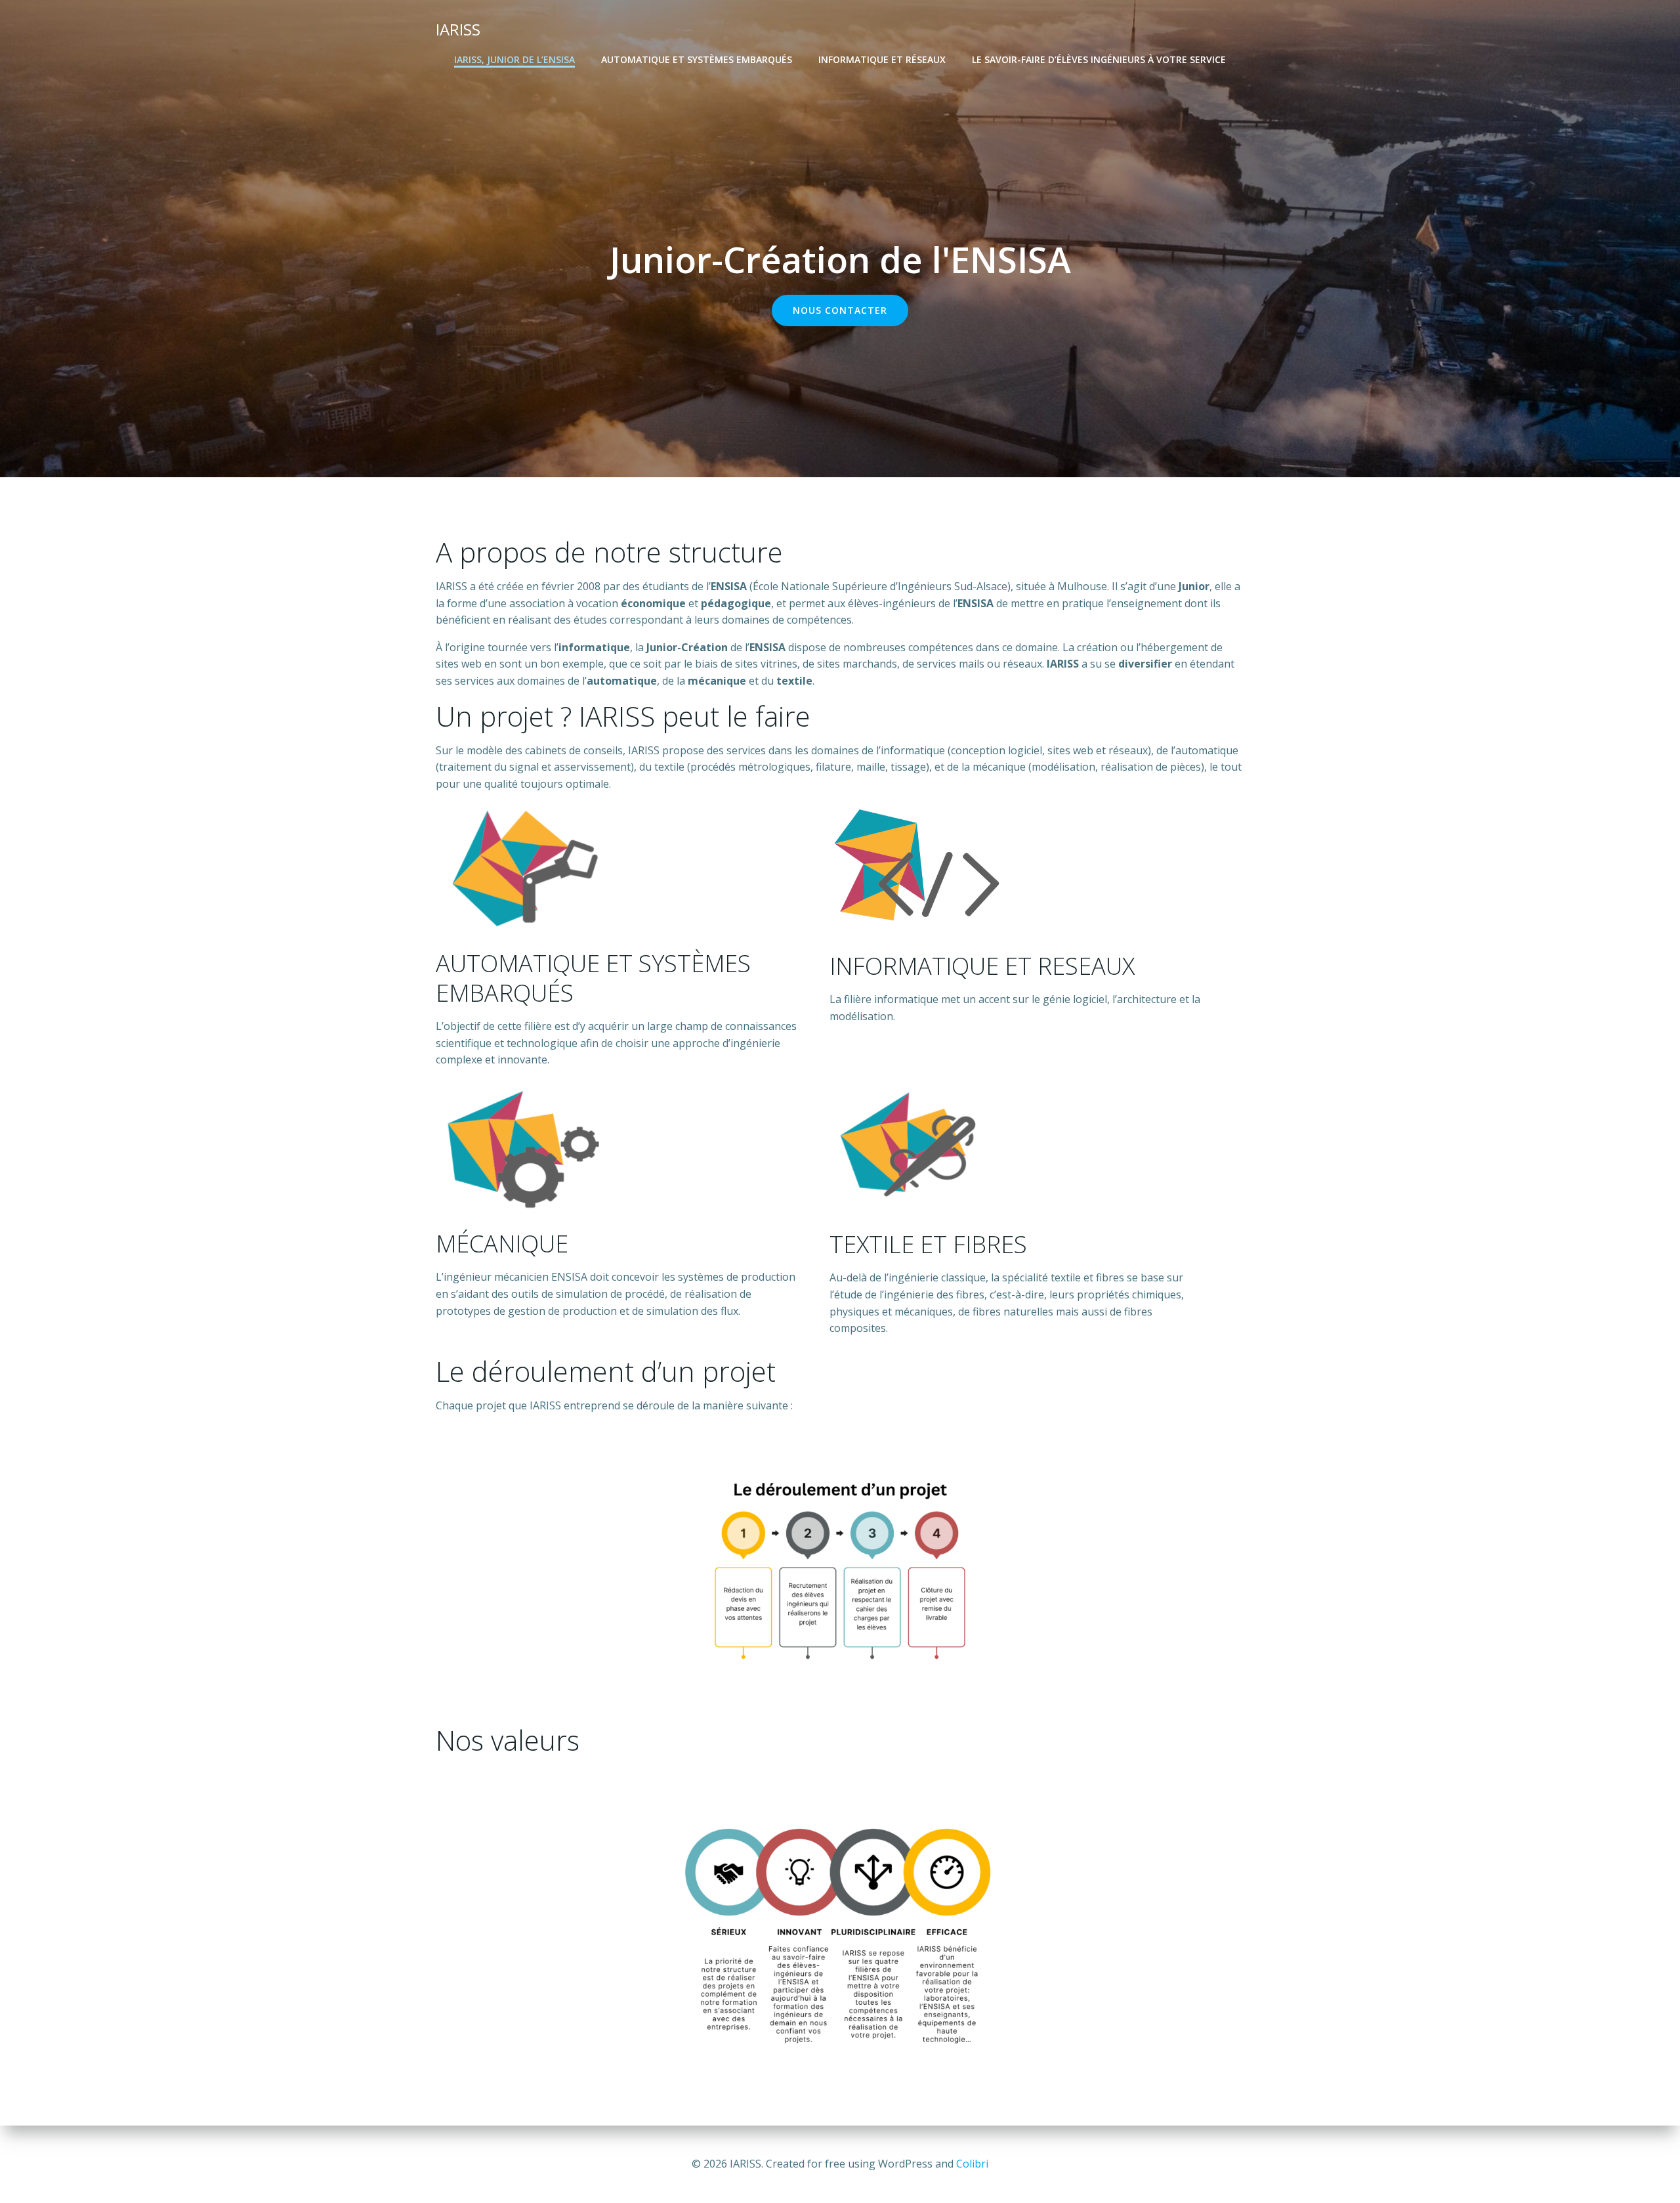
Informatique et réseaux (882, 59)
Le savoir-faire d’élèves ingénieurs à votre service (1099, 59)
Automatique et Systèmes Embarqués (697, 59)
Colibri (972, 2164)
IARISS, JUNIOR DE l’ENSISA (514, 59)
